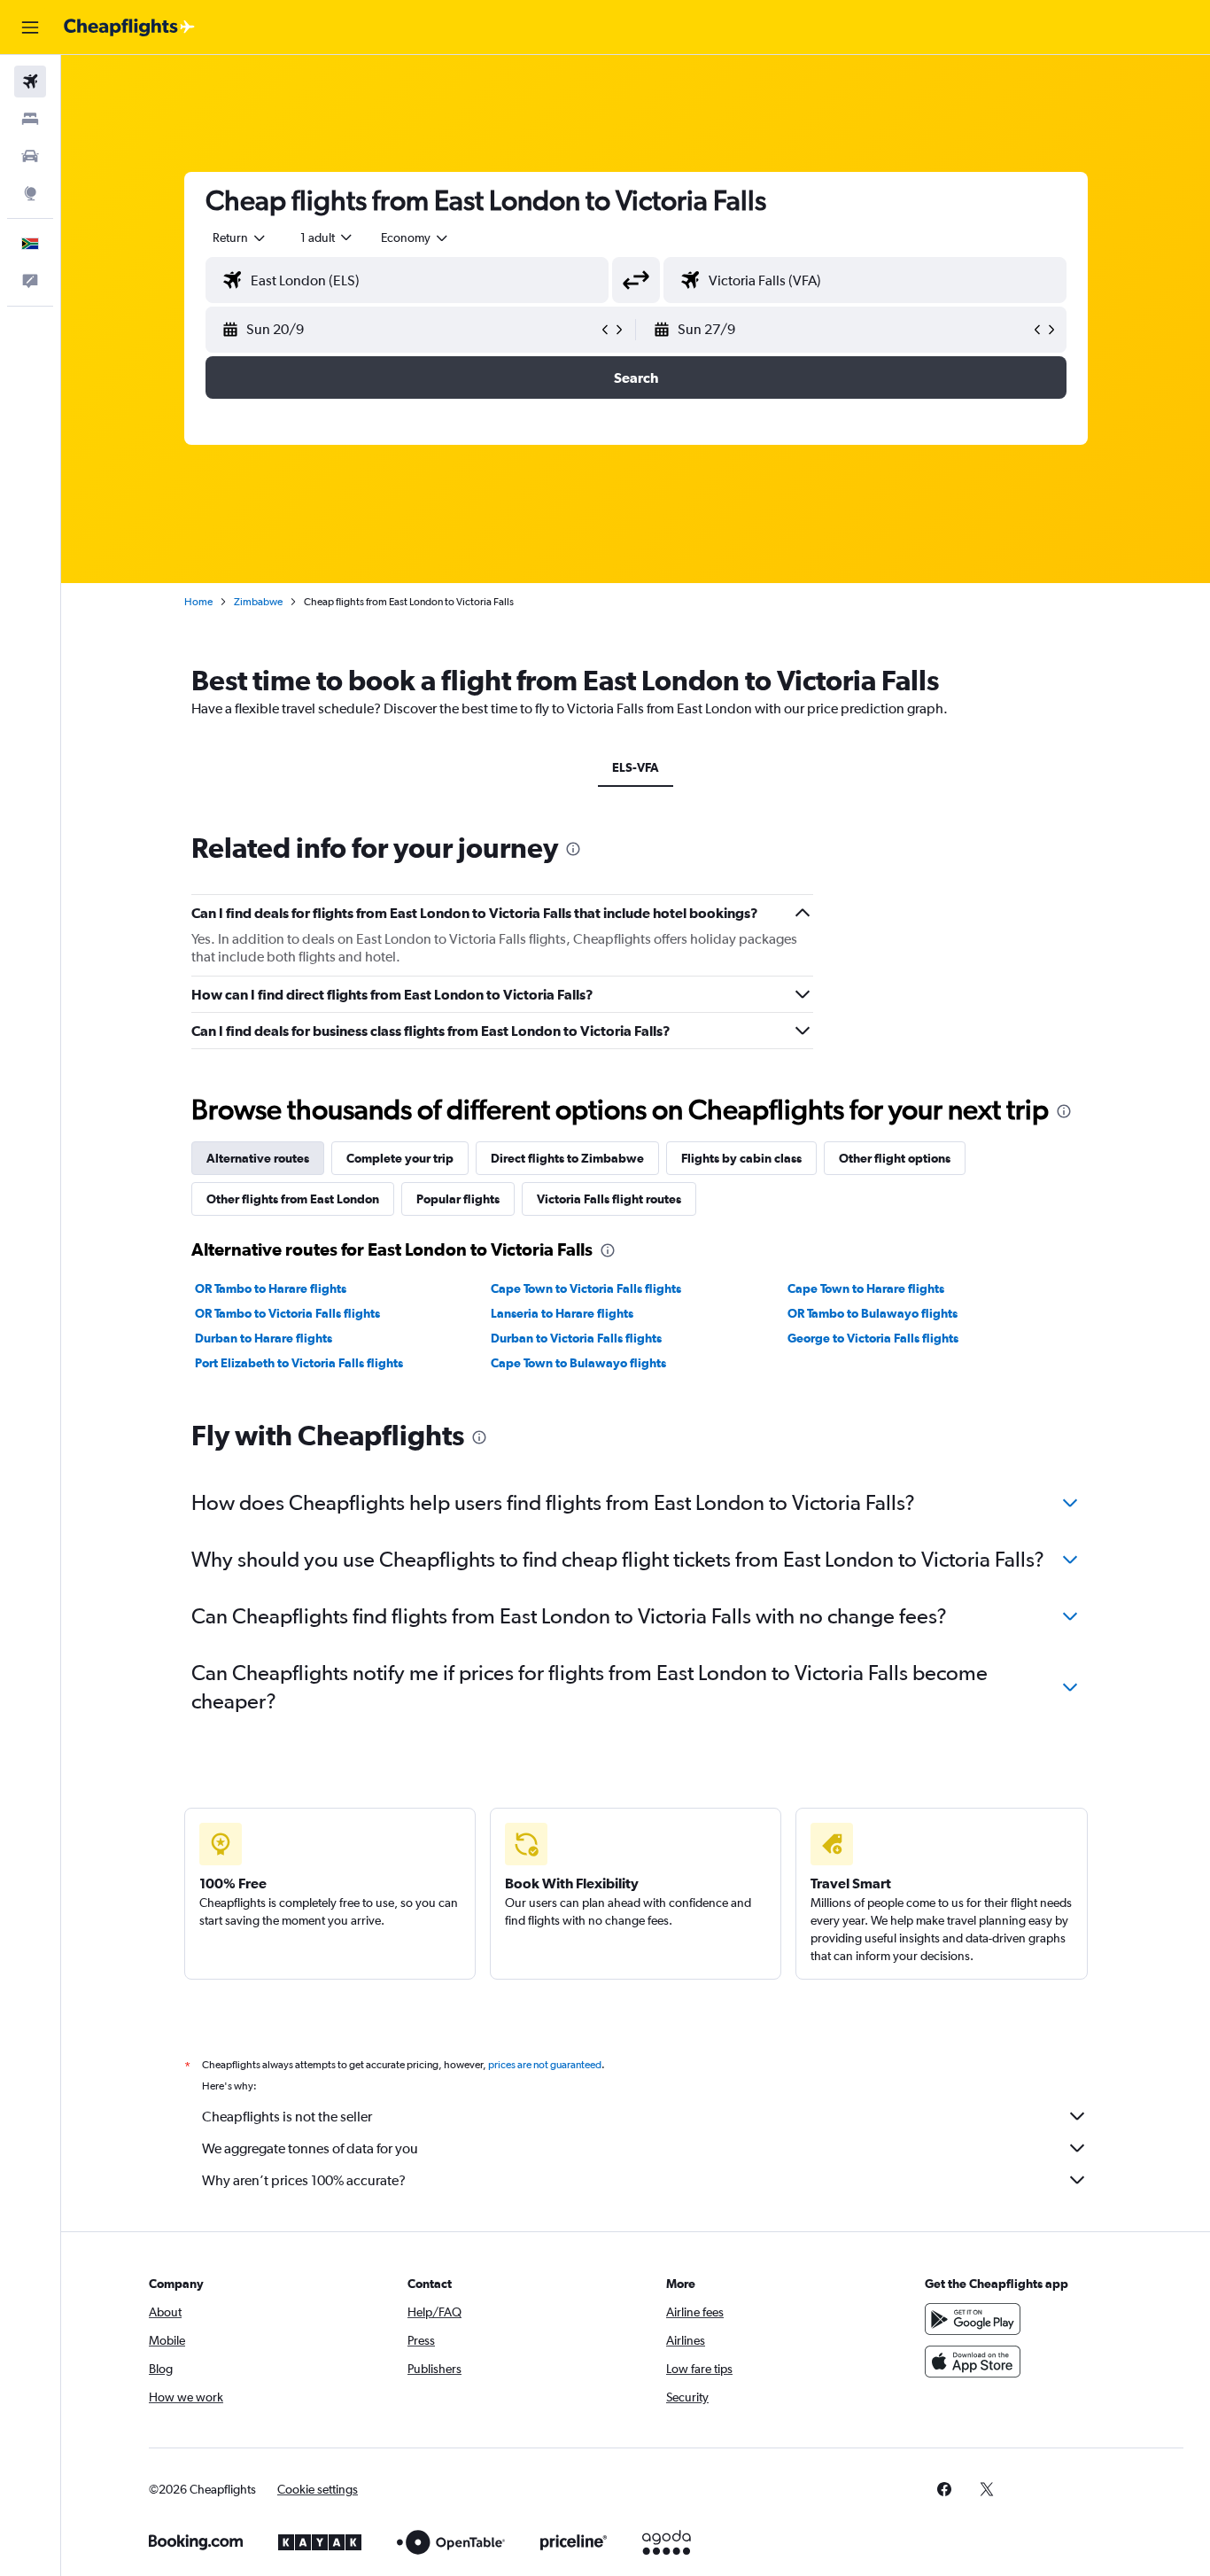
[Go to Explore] (30, 193)
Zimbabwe (258, 602)
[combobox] (240, 237)
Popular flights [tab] (458, 1199)
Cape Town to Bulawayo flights (578, 1363)
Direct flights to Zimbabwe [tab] (567, 1158)
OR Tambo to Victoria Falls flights (287, 1313)
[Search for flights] (30, 82)
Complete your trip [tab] (400, 1158)
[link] (944, 2489)
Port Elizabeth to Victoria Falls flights (299, 1363)
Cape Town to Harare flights (866, 1288)
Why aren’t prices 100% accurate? (304, 2180)
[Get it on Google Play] (973, 2319)
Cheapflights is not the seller (287, 2117)
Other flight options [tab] (895, 1158)
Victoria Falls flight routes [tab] (609, 1199)
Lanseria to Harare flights (562, 1313)
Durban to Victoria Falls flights (576, 1338)
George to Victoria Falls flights (873, 1338)
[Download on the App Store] (973, 2362)
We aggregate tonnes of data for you (310, 2148)
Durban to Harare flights (264, 1338)
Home (198, 602)
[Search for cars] (30, 156)
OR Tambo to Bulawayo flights (873, 1313)
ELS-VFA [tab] (636, 767)
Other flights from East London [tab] (293, 1199)
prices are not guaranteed (545, 2065)
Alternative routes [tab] (258, 1158)
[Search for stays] (30, 119)
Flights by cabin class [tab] (741, 1158)
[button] (30, 27)
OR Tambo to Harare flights (271, 1288)
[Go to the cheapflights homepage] (129, 27)
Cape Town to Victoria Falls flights (586, 1288)
